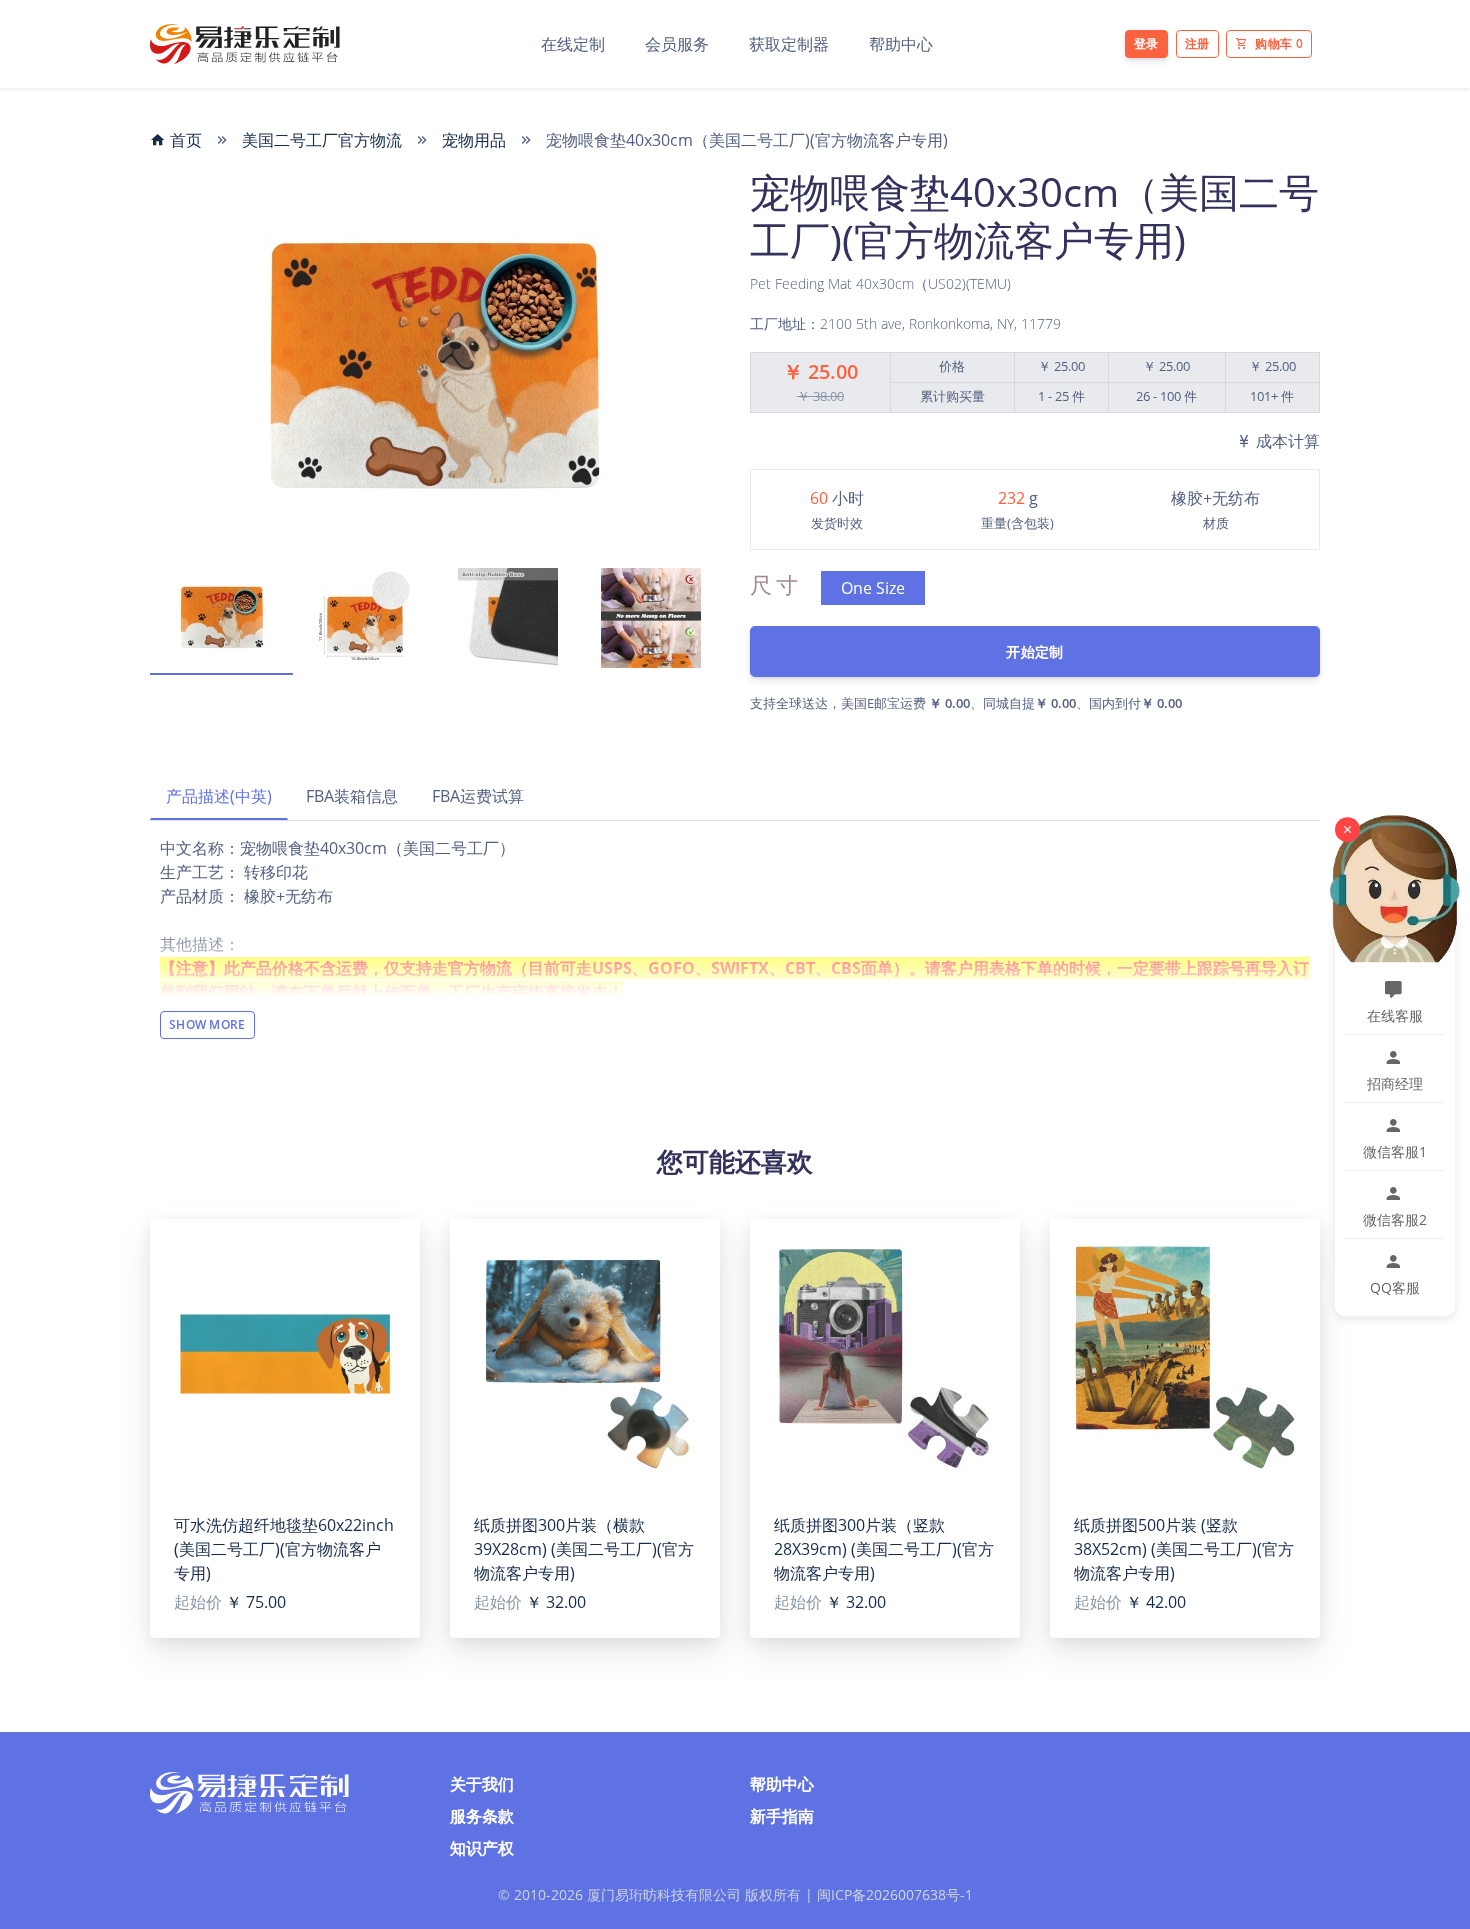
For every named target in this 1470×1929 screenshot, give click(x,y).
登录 (1146, 43)
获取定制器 (789, 44)
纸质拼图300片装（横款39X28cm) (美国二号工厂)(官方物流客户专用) (584, 1549)
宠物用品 (474, 140)
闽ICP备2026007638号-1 (895, 1894)
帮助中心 (901, 44)
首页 (184, 140)
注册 (1197, 43)
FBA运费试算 (478, 796)
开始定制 (1034, 651)
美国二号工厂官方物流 (322, 140)
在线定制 (573, 44)
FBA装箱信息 (352, 796)
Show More (207, 1024)
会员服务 (677, 44)
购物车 (1279, 43)
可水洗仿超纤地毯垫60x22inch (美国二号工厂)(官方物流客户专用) (284, 1549)
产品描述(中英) (219, 796)
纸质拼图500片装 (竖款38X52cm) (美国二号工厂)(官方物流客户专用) (1184, 1549)
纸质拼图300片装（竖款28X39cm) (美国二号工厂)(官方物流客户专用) (884, 1549)
